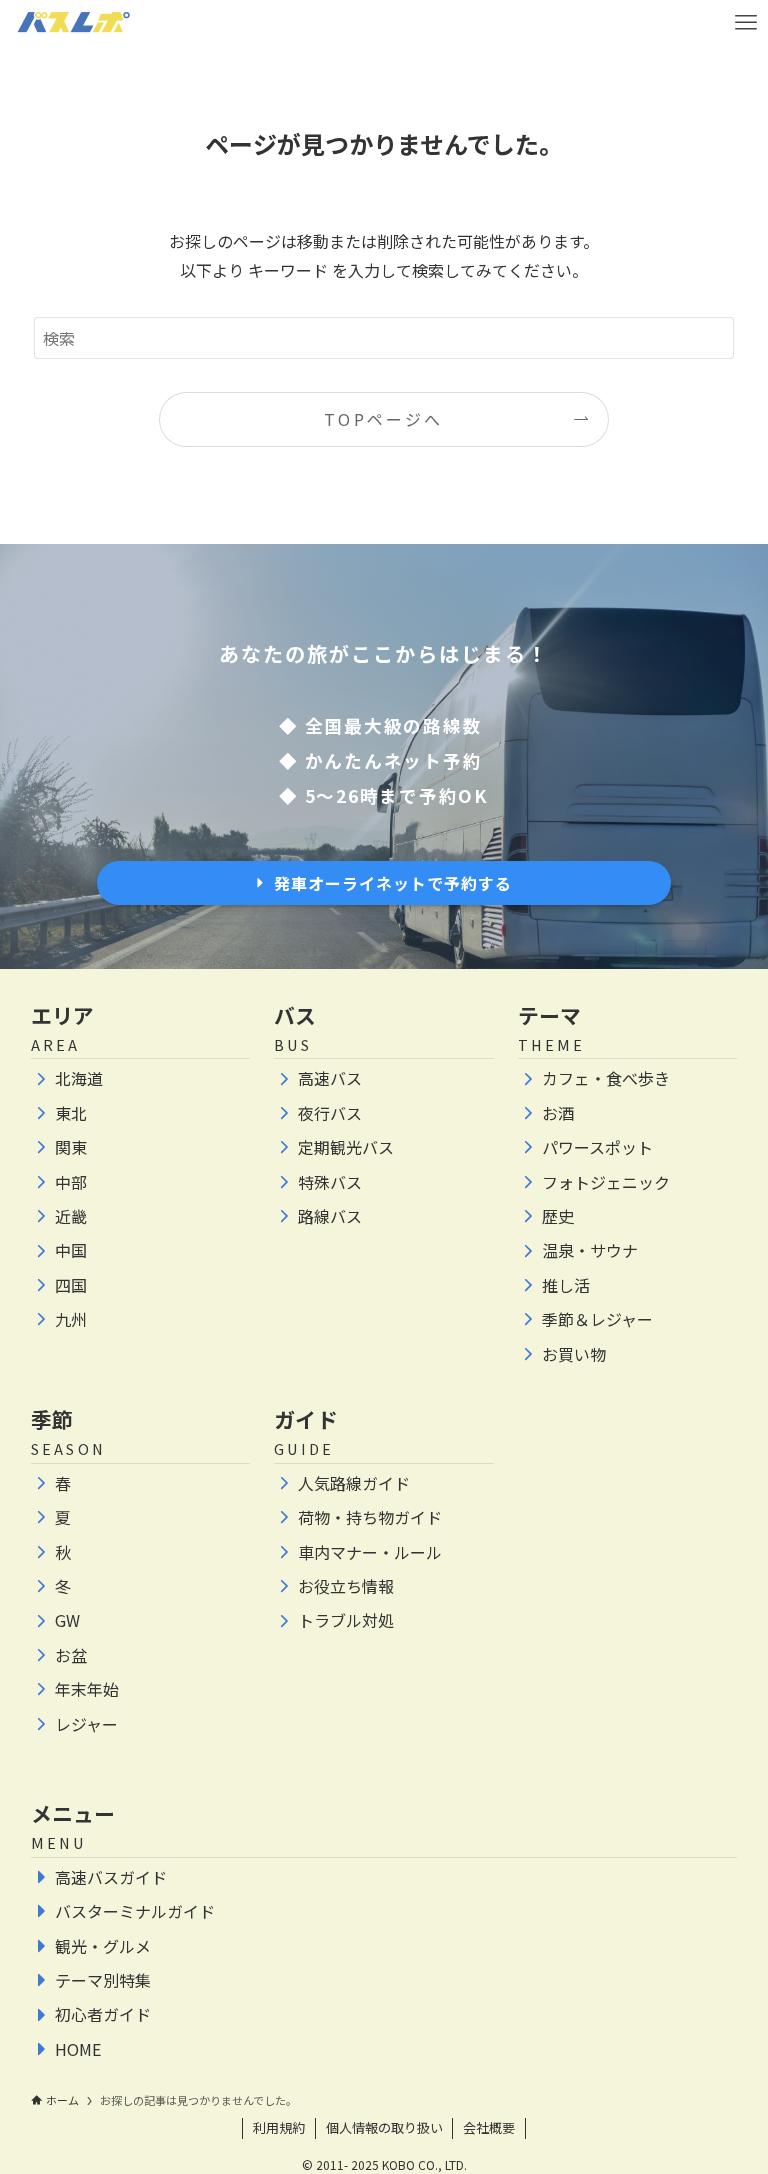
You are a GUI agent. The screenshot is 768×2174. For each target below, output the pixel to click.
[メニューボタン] (745, 22)
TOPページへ (383, 419)
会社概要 (489, 2127)
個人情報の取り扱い (384, 2127)
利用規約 (279, 2127)
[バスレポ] (73, 22)
